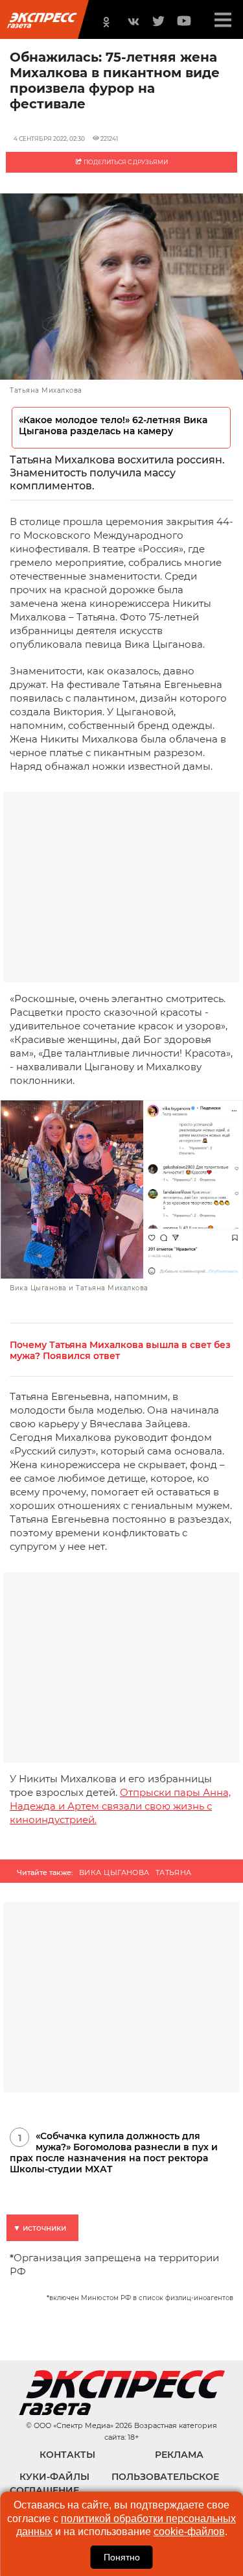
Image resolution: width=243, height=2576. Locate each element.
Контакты (67, 2455)
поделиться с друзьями (125, 162)
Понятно (122, 2557)
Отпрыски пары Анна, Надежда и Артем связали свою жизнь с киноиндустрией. (120, 1806)
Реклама (179, 2455)
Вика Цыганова (114, 1872)
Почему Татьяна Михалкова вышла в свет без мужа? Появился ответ (120, 1351)
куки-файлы (54, 2477)
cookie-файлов (189, 2532)
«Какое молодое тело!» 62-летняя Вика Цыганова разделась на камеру (113, 426)
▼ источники (40, 2228)
